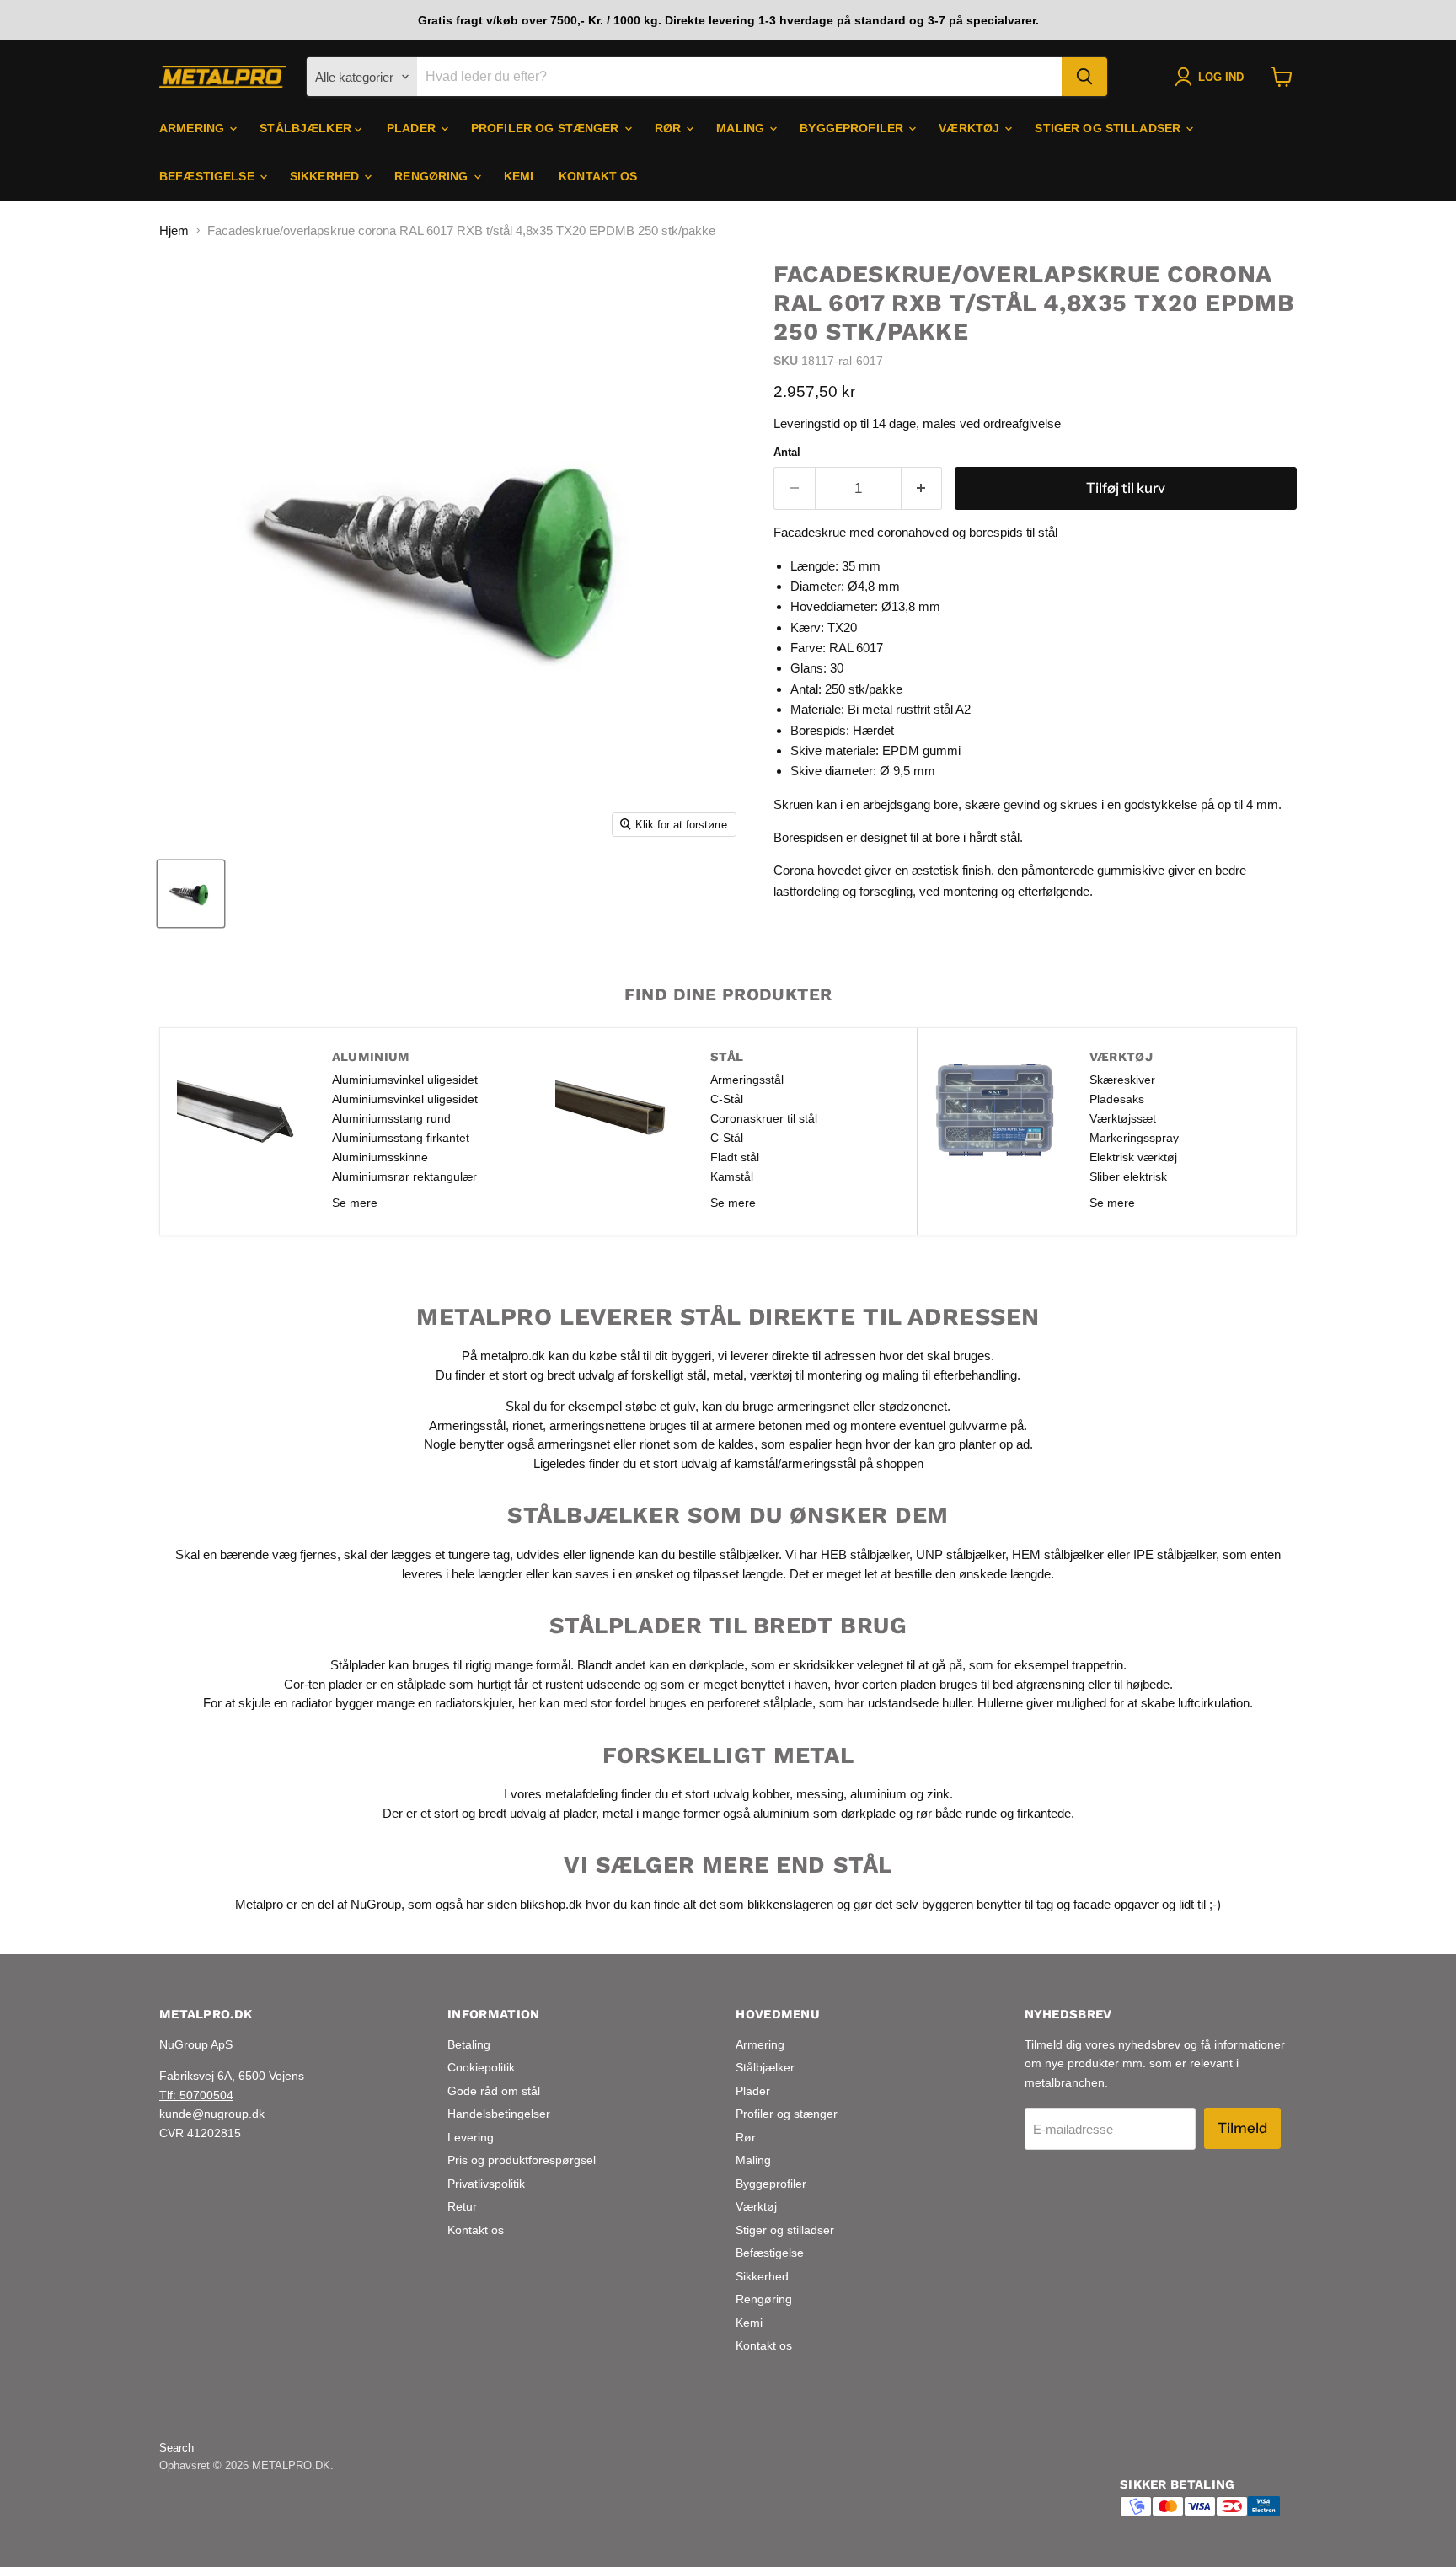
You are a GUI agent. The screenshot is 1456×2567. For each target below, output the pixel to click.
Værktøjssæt (1123, 1118)
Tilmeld (1242, 2128)
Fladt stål (735, 1157)
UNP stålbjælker (961, 1554)
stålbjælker (749, 1554)
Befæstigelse (209, 176)
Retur (462, 2206)
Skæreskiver (1122, 1080)
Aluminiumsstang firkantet (401, 1138)
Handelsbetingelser (499, 2114)
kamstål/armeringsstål (795, 1463)
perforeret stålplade (760, 1703)
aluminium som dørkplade (824, 1813)
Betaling (469, 2044)
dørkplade (717, 1665)
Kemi (519, 176)
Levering (471, 2137)
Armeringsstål (747, 1080)
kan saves (581, 1574)
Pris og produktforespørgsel (522, 2160)
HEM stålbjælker (1058, 1554)
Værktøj (971, 128)
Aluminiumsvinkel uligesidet (405, 1080)
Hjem (174, 230)
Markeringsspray (1134, 1138)
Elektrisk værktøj (1133, 1157)
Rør (670, 128)
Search (177, 2448)
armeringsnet (815, 1406)
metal (728, 1375)
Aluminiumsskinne (380, 1157)
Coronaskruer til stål (764, 1118)
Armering (193, 128)
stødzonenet (913, 1406)
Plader (413, 128)
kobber (771, 1794)
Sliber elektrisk (1128, 1176)
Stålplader (358, 1665)
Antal (787, 452)
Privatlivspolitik (486, 2184)
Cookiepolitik (481, 2067)
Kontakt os (598, 176)
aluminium (878, 1794)
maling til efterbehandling (950, 1375)
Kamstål (732, 1176)
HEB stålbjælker (865, 1554)
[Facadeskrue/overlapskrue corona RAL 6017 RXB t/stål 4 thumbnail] (191, 894)
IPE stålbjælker (1175, 1554)
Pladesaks (1117, 1099)
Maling (742, 128)
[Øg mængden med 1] (922, 488)
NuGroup (376, 1904)
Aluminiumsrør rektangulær (404, 1176)
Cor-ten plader (323, 1684)
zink (938, 1794)
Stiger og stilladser (1109, 128)
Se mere (355, 1203)
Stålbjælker (307, 128)
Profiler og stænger (547, 128)
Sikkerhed (326, 176)
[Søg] (1084, 77)
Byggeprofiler (853, 128)
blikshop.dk (551, 1904)
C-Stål (727, 1099)
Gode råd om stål (494, 2091)
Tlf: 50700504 (196, 2095)
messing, (822, 1794)
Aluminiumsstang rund (391, 1118)
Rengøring (433, 176)
